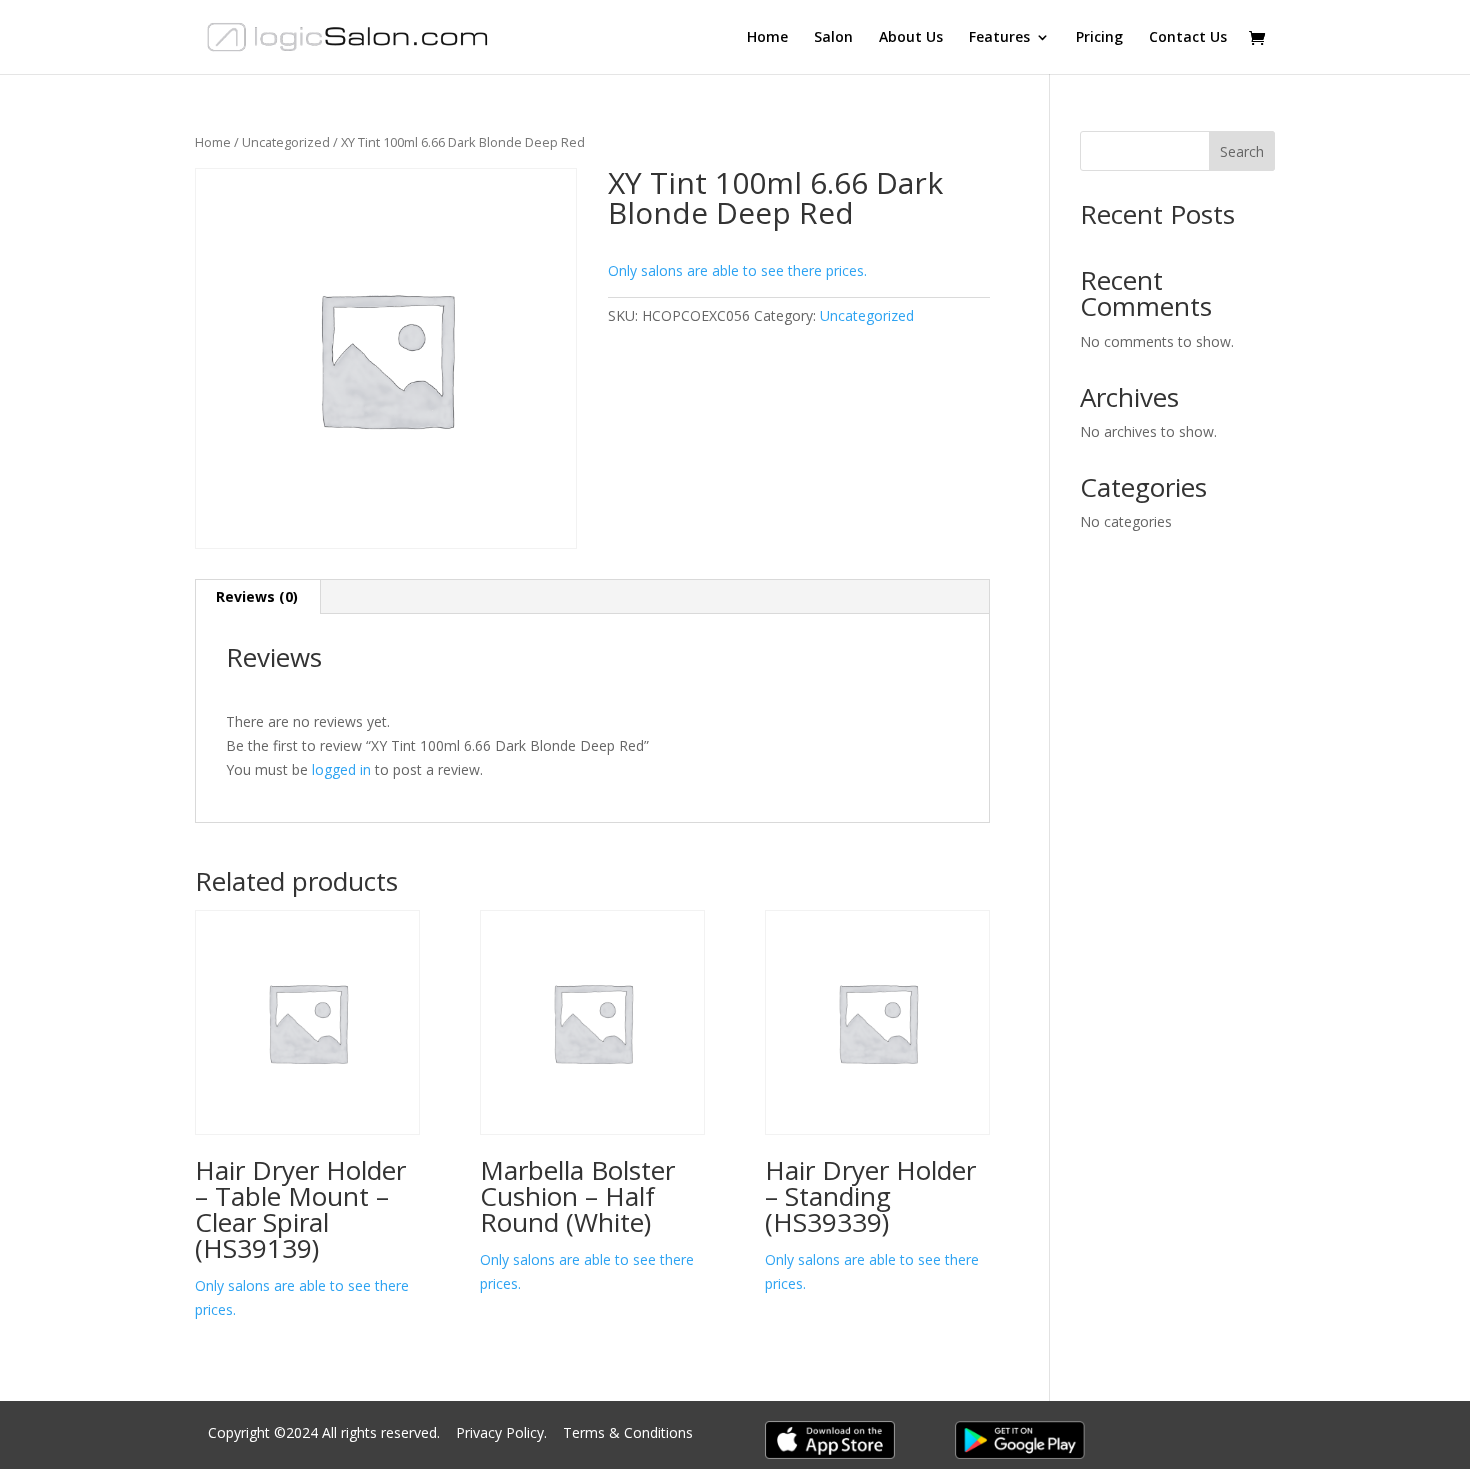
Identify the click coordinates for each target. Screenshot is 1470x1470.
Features (999, 38)
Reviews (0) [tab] (257, 596)
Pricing (1099, 38)
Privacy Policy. (503, 1432)
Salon (833, 38)
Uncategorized (286, 142)
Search (1242, 151)
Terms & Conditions (628, 1432)
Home (767, 38)
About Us (911, 38)
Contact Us (1188, 38)
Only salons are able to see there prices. (737, 270)
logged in (341, 769)
